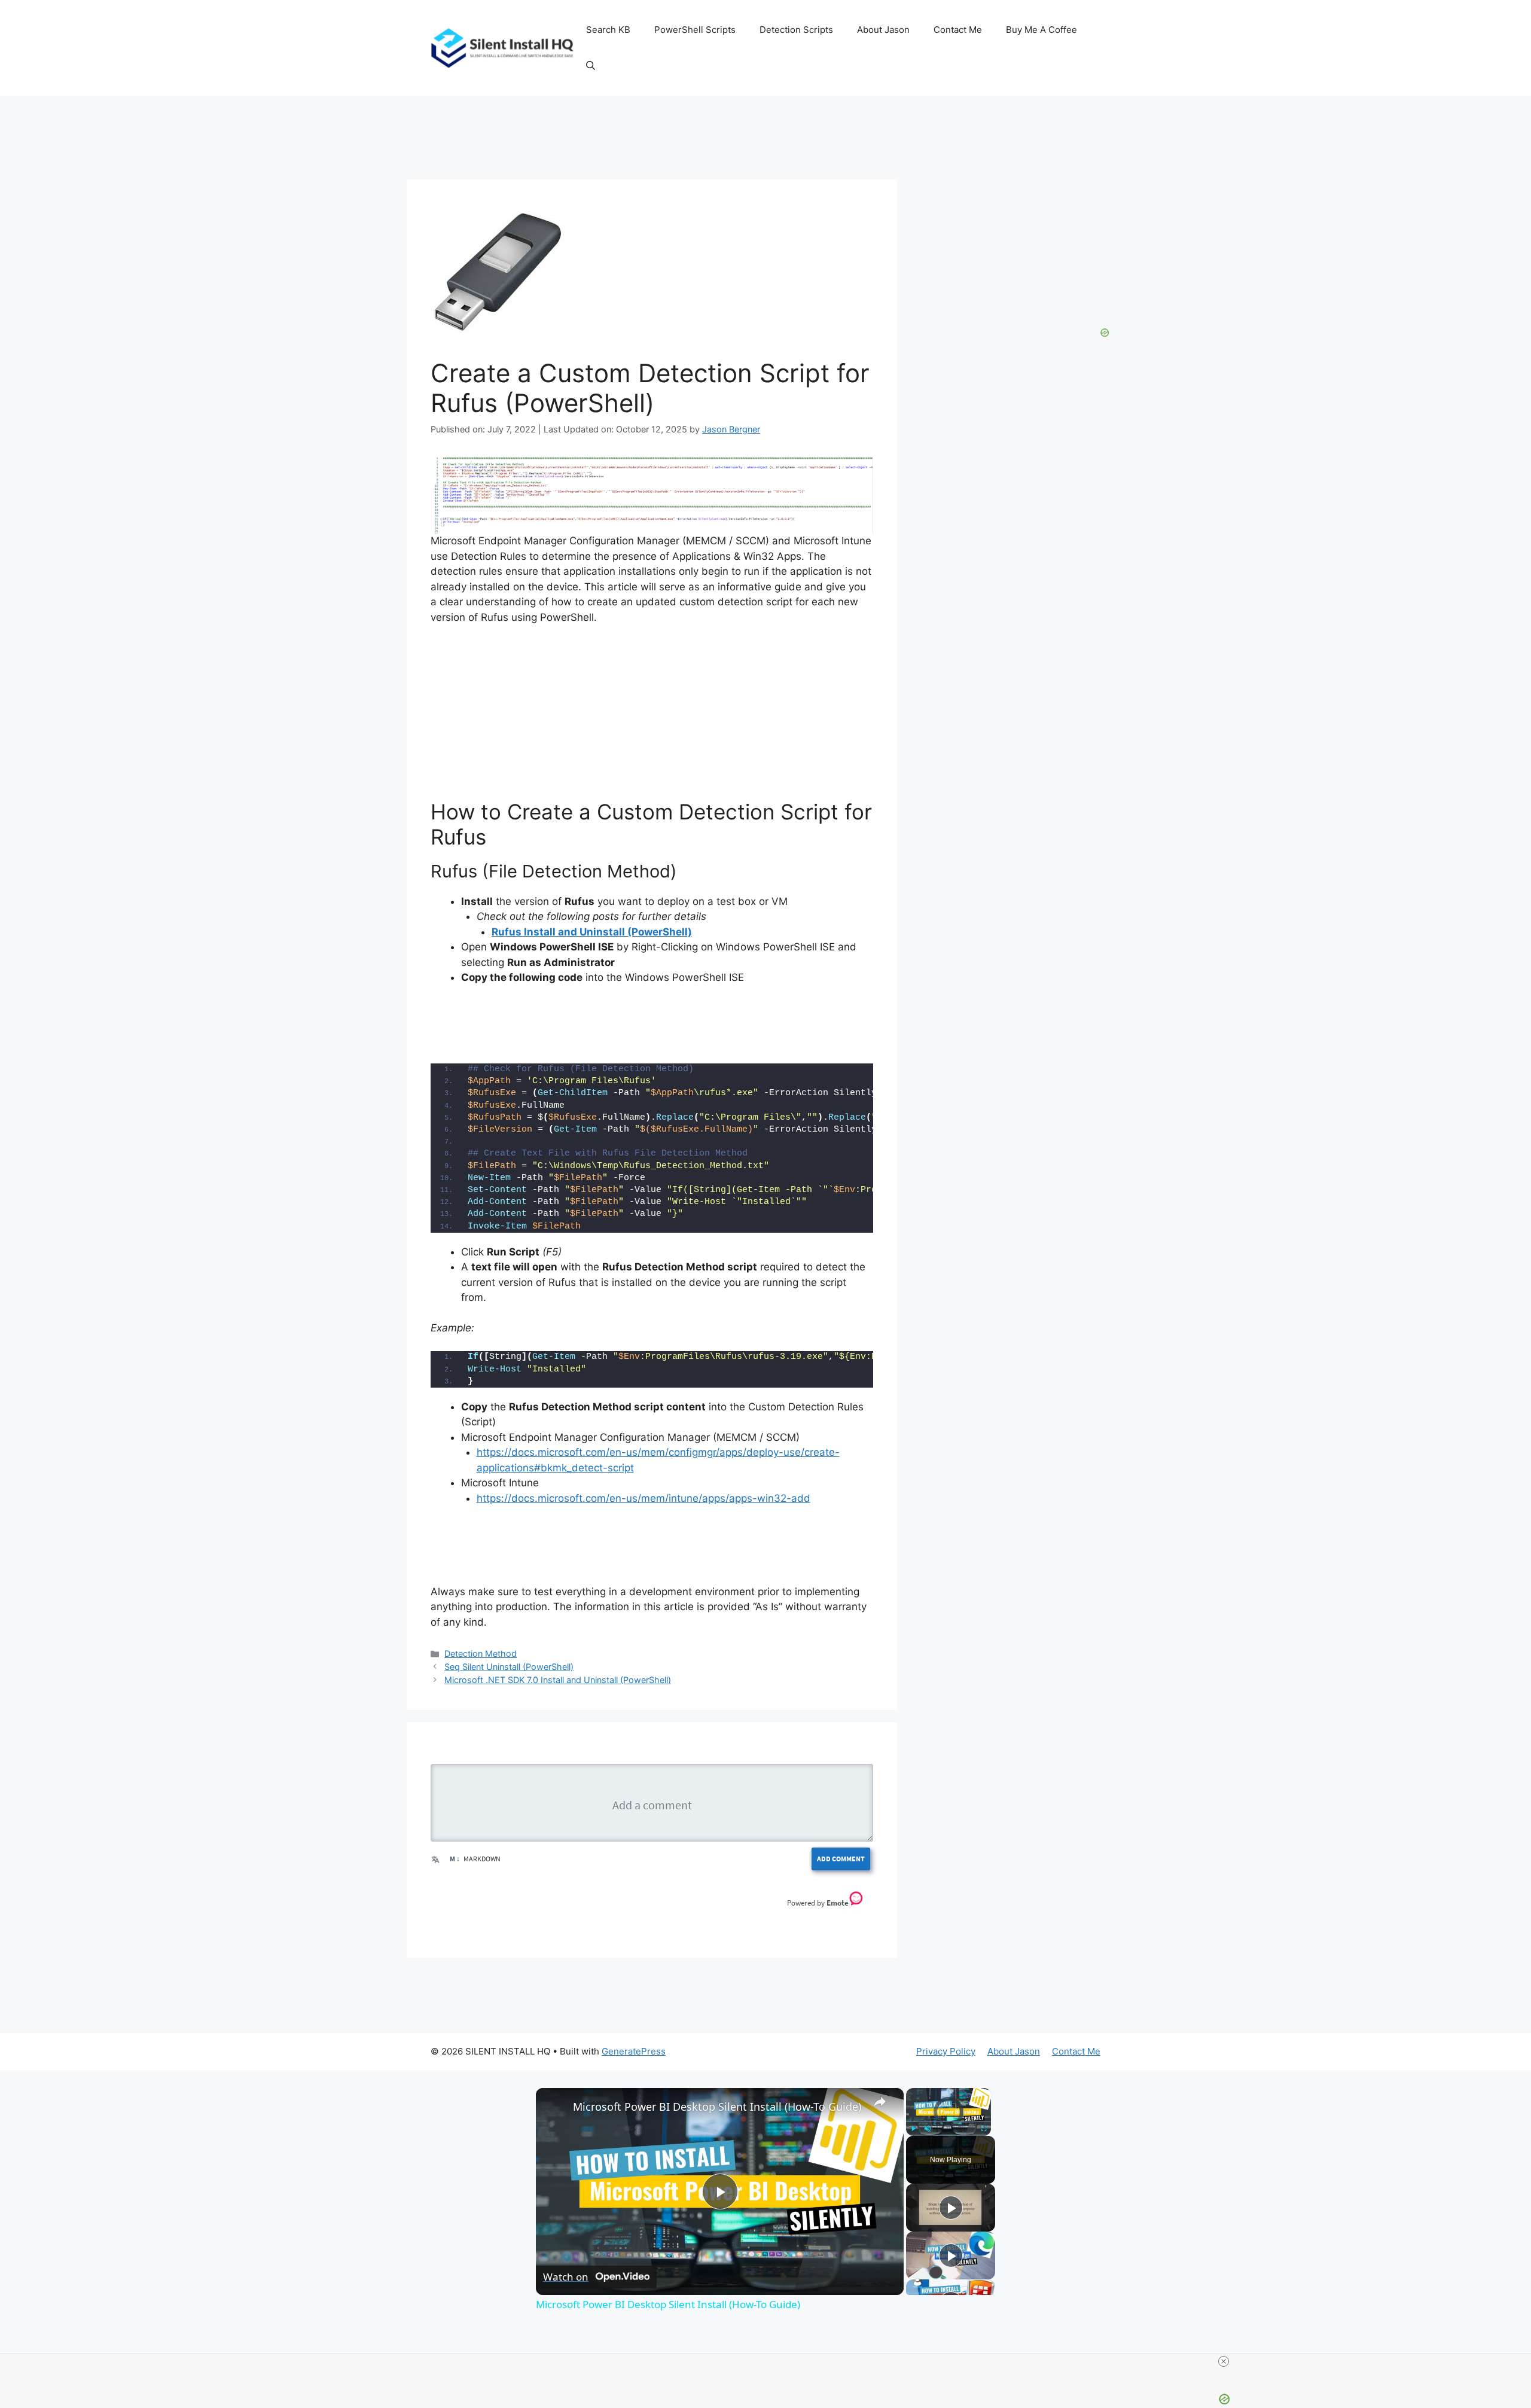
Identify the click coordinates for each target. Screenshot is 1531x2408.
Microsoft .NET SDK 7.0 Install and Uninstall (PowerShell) (558, 1680)
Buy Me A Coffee (1041, 30)
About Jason (883, 30)
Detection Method (481, 1653)
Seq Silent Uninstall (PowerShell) (509, 1667)
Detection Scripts (796, 30)
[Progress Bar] (949, 2122)
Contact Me (958, 30)
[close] (1224, 2361)
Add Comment (841, 1859)
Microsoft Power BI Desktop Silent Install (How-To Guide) (717, 2107)
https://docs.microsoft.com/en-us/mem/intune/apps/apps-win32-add (643, 1498)
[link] (555, 2107)
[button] (591, 66)
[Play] (913, 2129)
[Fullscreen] (984, 2129)
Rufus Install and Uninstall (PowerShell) (592, 932)
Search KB (608, 30)
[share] (880, 2102)
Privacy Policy (946, 2051)
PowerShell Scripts (695, 30)
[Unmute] (928, 2129)
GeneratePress (634, 2051)
